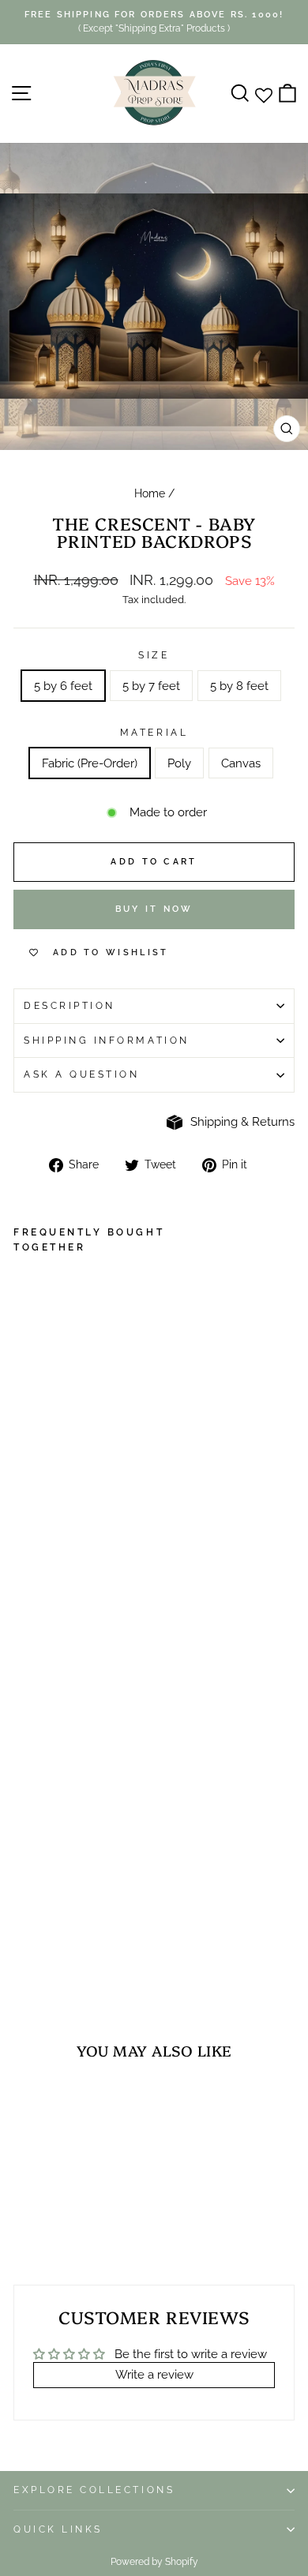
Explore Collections (94, 2490)
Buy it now (154, 909)
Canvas (241, 763)
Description (69, 1006)
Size (154, 655)
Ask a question (81, 1074)
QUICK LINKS (58, 2529)
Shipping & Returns (242, 1121)
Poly (179, 763)
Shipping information (107, 1041)
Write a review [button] (154, 2374)
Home (150, 493)
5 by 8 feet (239, 686)
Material (154, 733)
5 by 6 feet (63, 686)
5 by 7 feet (151, 686)
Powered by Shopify (154, 2562)
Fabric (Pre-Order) (90, 763)
